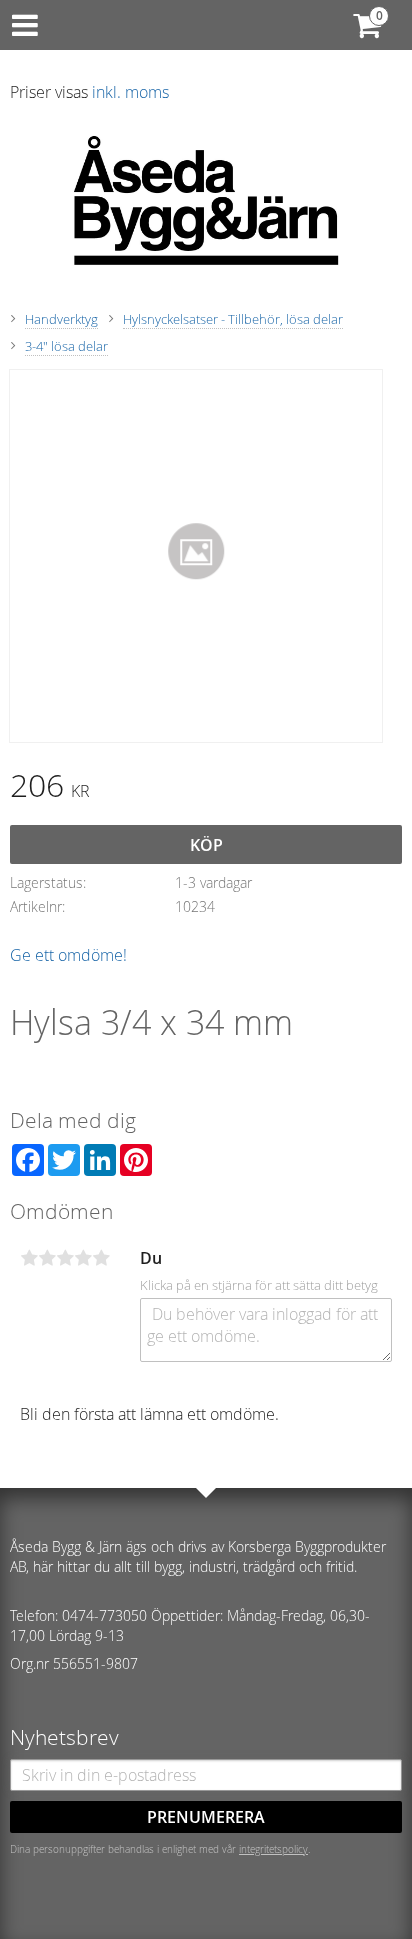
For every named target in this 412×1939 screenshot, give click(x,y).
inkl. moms (130, 92)
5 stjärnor (101, 1258)
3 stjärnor (65, 1258)
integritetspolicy (273, 1849)
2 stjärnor (47, 1258)
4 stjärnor (83, 1258)
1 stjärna (29, 1258)
